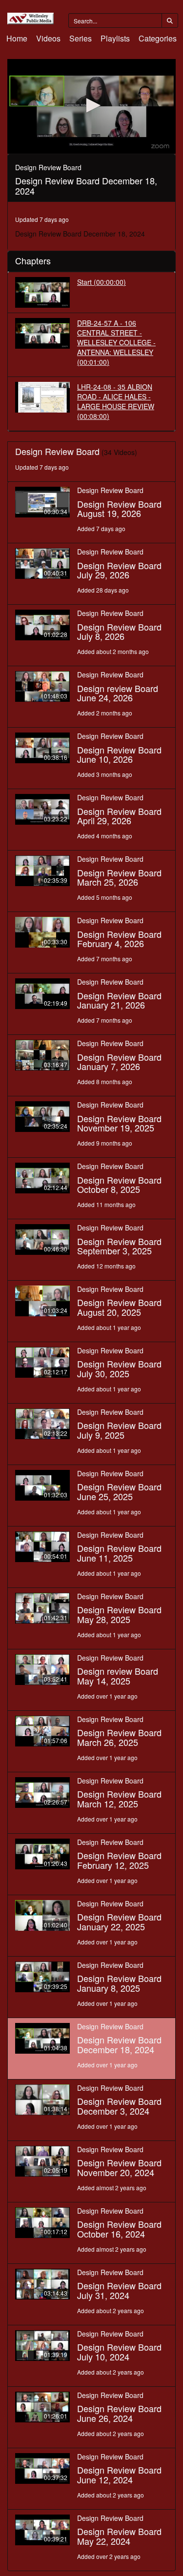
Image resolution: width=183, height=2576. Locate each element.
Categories (158, 38)
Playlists (115, 38)
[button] (92, 105)
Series (81, 38)
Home (17, 38)
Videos (48, 38)
